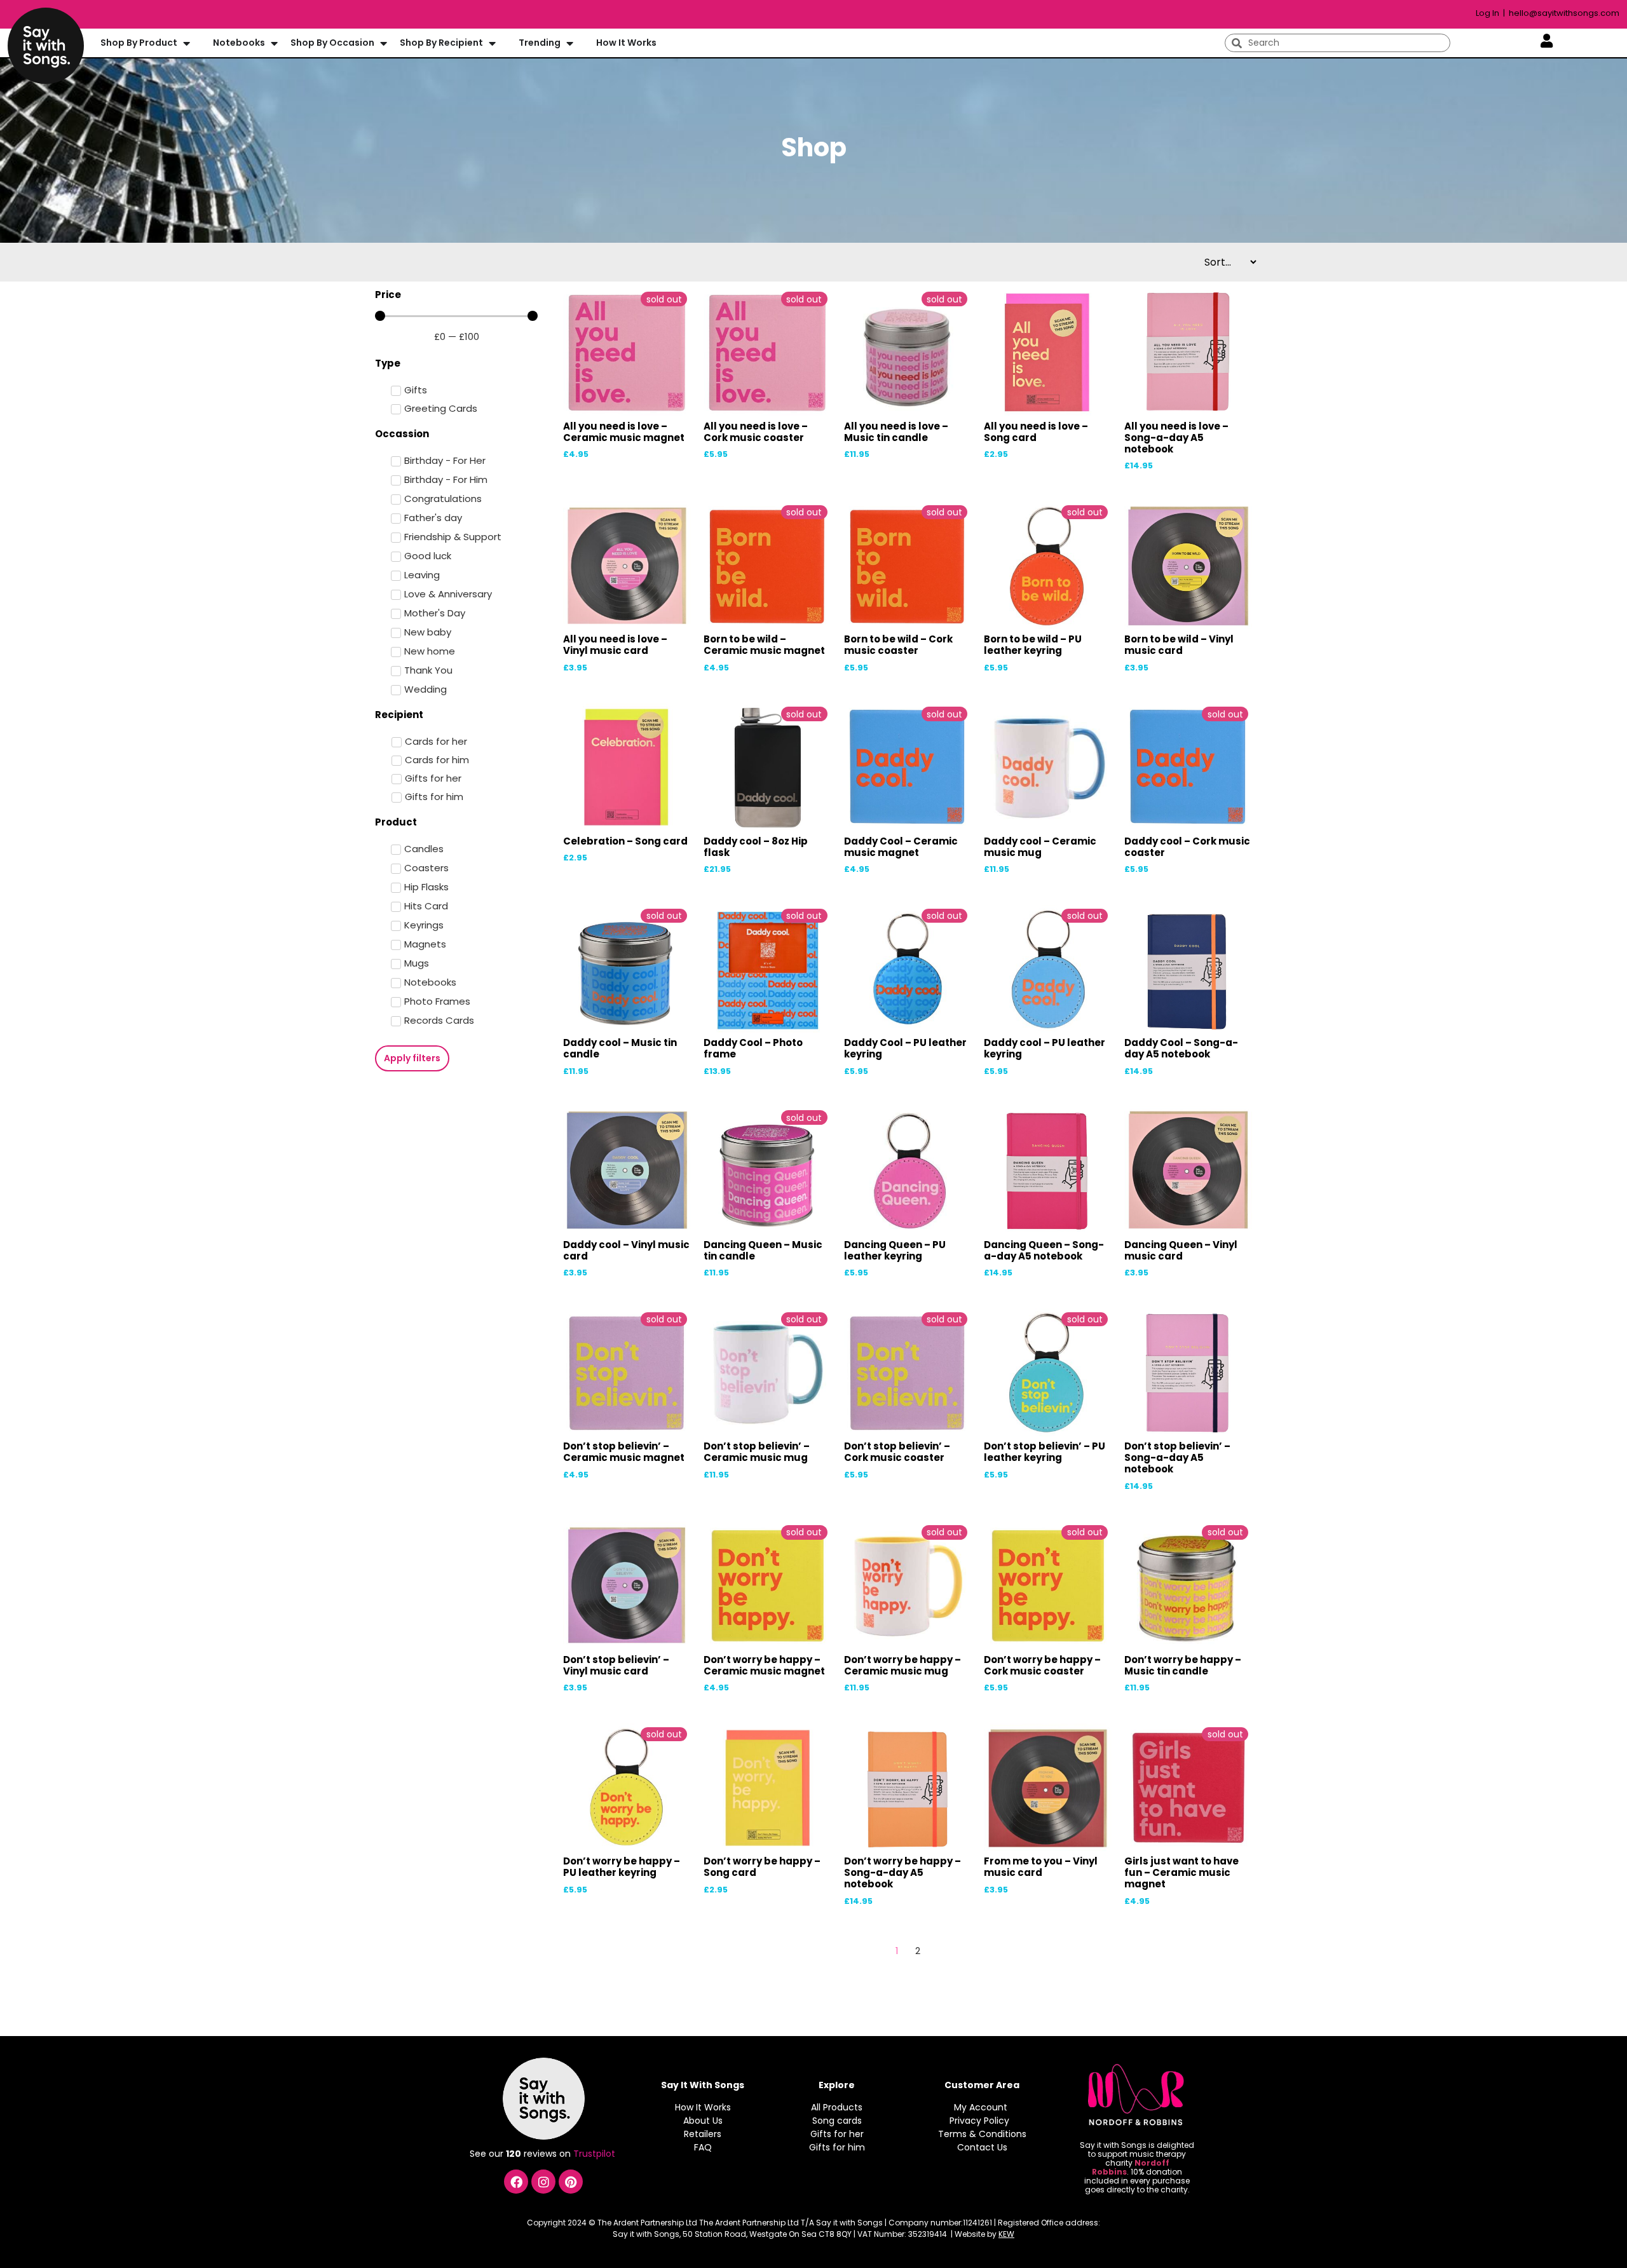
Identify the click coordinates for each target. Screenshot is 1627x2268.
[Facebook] (516, 2182)
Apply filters (412, 1058)
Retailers (703, 2134)
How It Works (703, 2107)
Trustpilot (596, 2154)
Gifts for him (837, 2147)
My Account (981, 2107)
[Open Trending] (569, 43)
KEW (1006, 2234)
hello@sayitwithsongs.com (1564, 13)
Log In (1488, 13)
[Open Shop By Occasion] (383, 43)
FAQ (703, 2147)
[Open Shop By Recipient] (492, 43)
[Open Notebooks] (274, 43)
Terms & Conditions (982, 2134)
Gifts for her (837, 2134)
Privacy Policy (979, 2121)
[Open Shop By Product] (186, 43)
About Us (703, 2121)
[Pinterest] (571, 2182)
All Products (837, 2107)
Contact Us (982, 2147)
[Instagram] (543, 2182)
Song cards (837, 2121)
